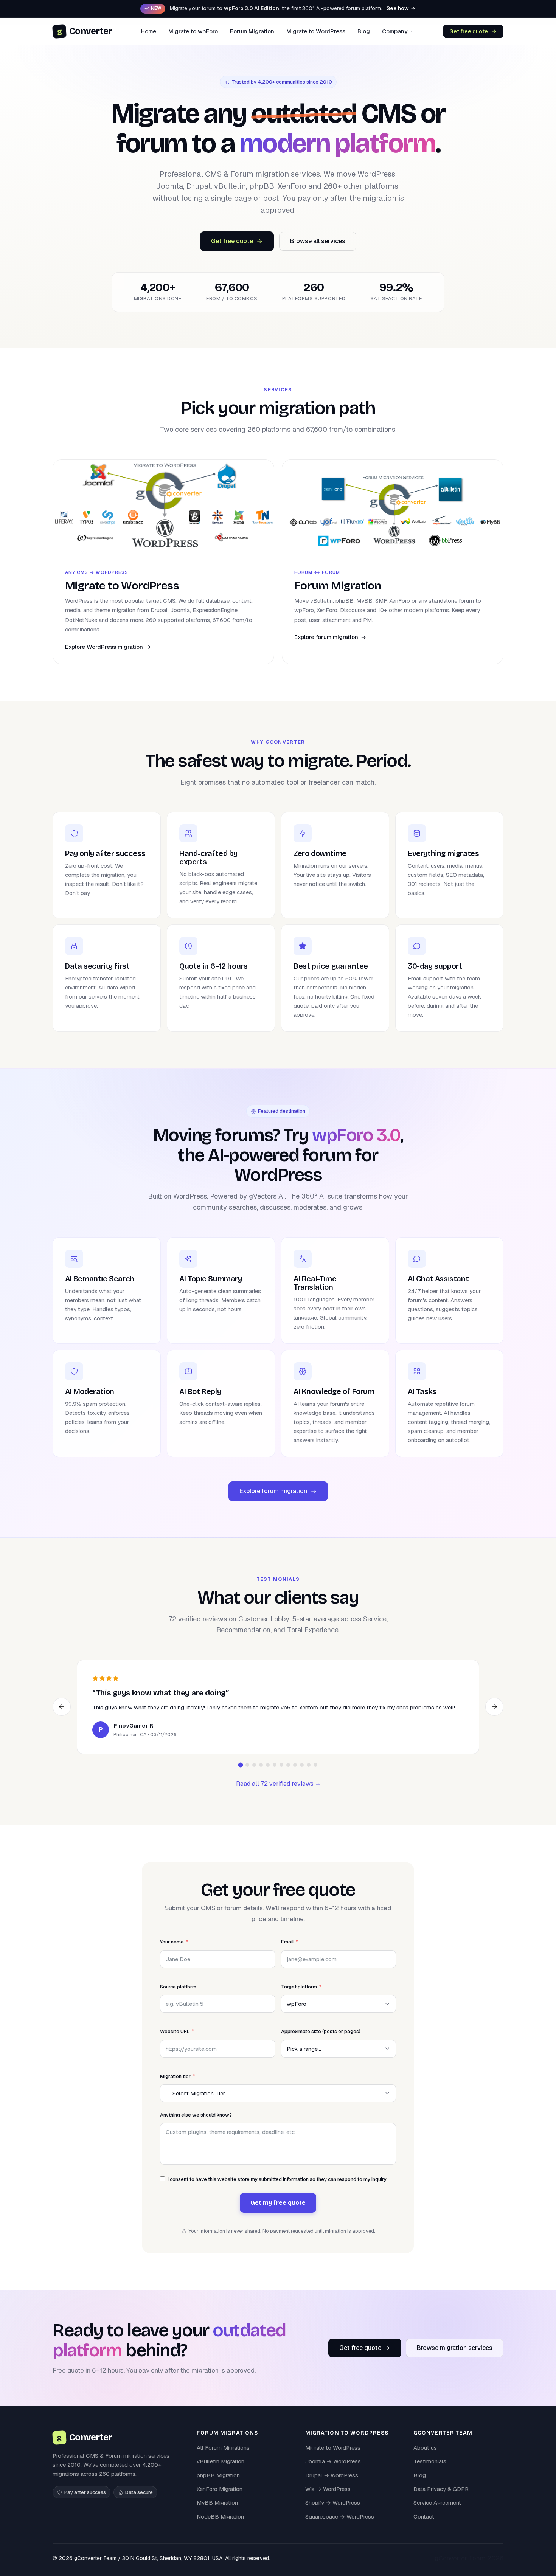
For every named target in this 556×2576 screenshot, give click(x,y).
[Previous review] (62, 1712)
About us (425, 2457)
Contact (424, 2526)
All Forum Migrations (223, 2457)
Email (287, 1952)
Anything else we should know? (196, 2124)
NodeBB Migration (220, 2526)
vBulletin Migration (221, 2471)
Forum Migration (252, 31)
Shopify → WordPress (333, 2512)
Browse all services (318, 241)
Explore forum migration (273, 1491)
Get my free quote (278, 2212)
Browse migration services (455, 2358)
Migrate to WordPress (316, 31)
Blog (364, 31)
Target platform (299, 1996)
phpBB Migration (218, 2485)
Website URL (175, 2041)
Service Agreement (437, 2512)
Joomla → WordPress (333, 2471)
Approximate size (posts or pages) (321, 2041)
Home (149, 31)
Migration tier (175, 2086)
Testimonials (430, 2471)
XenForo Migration (220, 2498)
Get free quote (469, 31)
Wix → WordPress (328, 2498)
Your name (172, 1952)
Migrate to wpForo (193, 31)
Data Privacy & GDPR (441, 2498)
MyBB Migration (217, 2512)
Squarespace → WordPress (340, 2526)
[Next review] (494, 1712)
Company (395, 31)
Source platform (178, 1996)
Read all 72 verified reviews (276, 1794)
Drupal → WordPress (332, 2485)
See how (398, 8)
